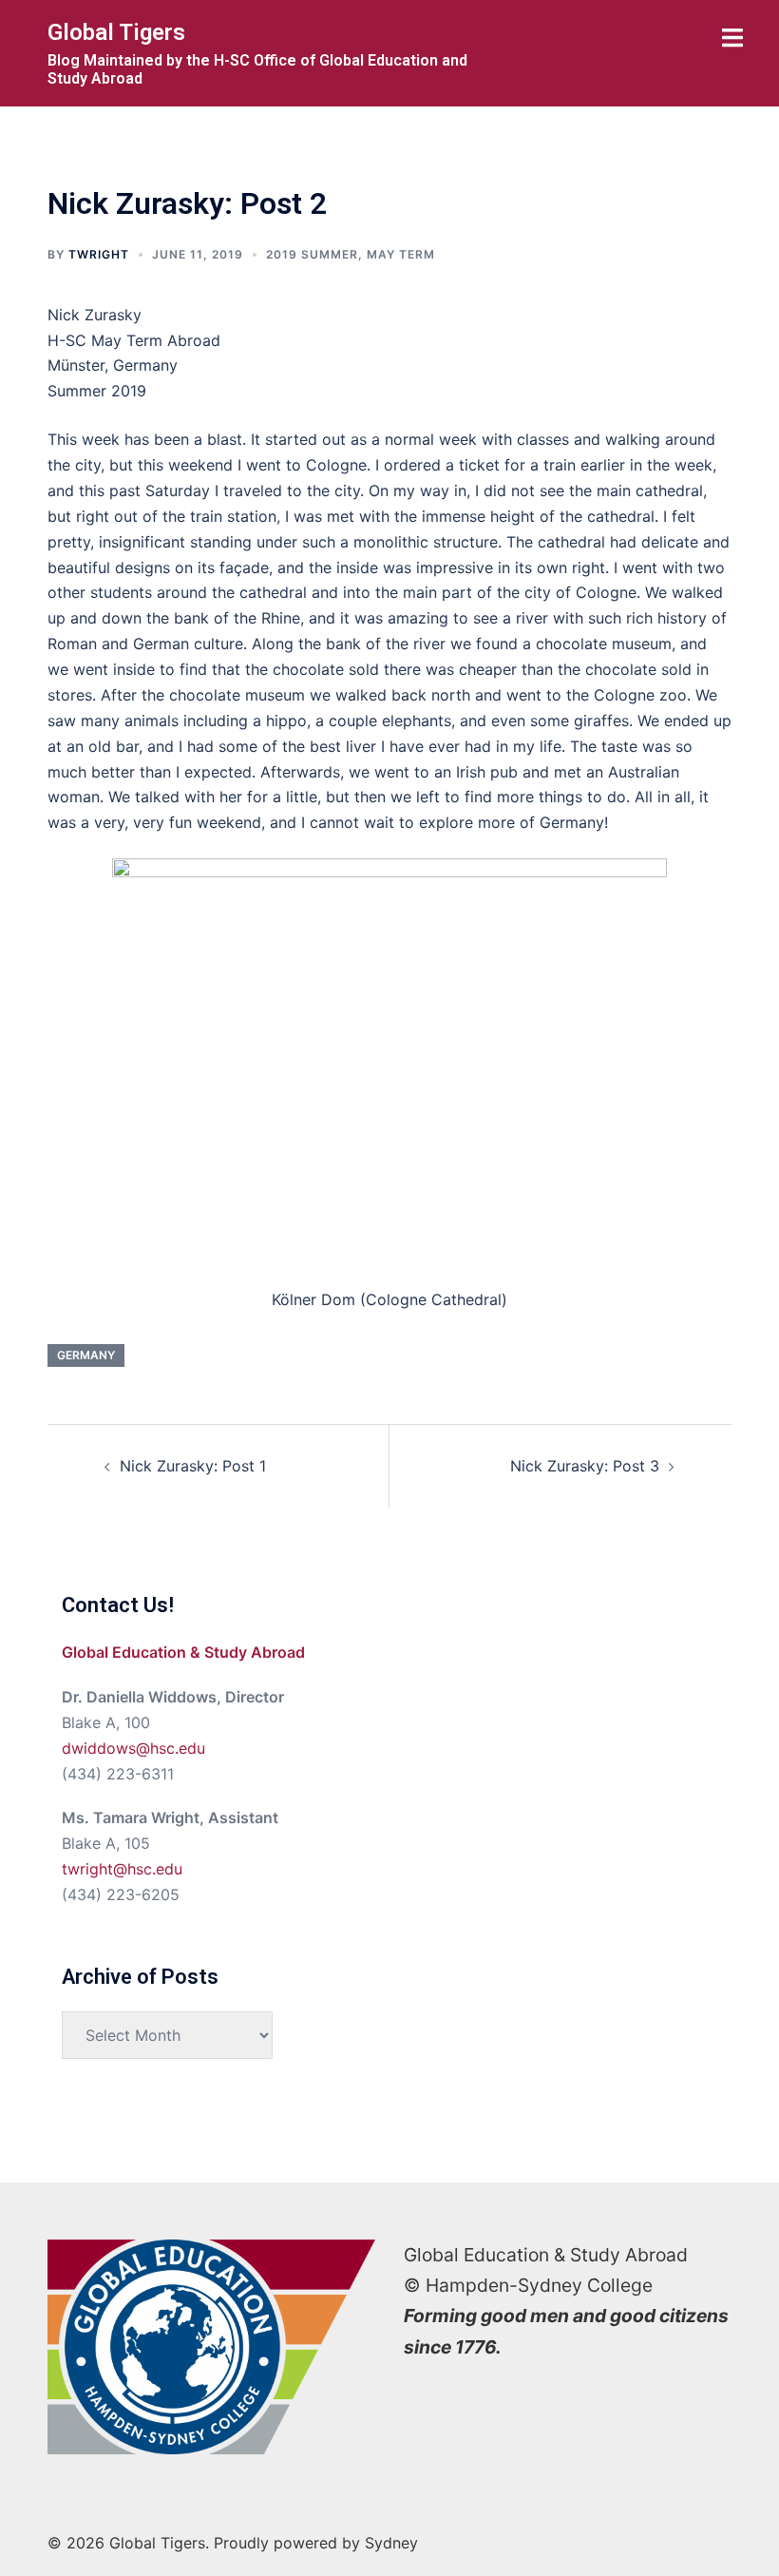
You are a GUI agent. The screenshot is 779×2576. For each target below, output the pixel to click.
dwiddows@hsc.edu (133, 1748)
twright (99, 254)
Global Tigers (116, 32)
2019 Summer (312, 254)
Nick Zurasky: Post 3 (585, 1466)
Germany (86, 1355)
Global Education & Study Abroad (183, 1652)
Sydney (391, 2543)
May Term (401, 254)
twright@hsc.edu (122, 1869)
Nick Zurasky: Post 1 (193, 1466)
